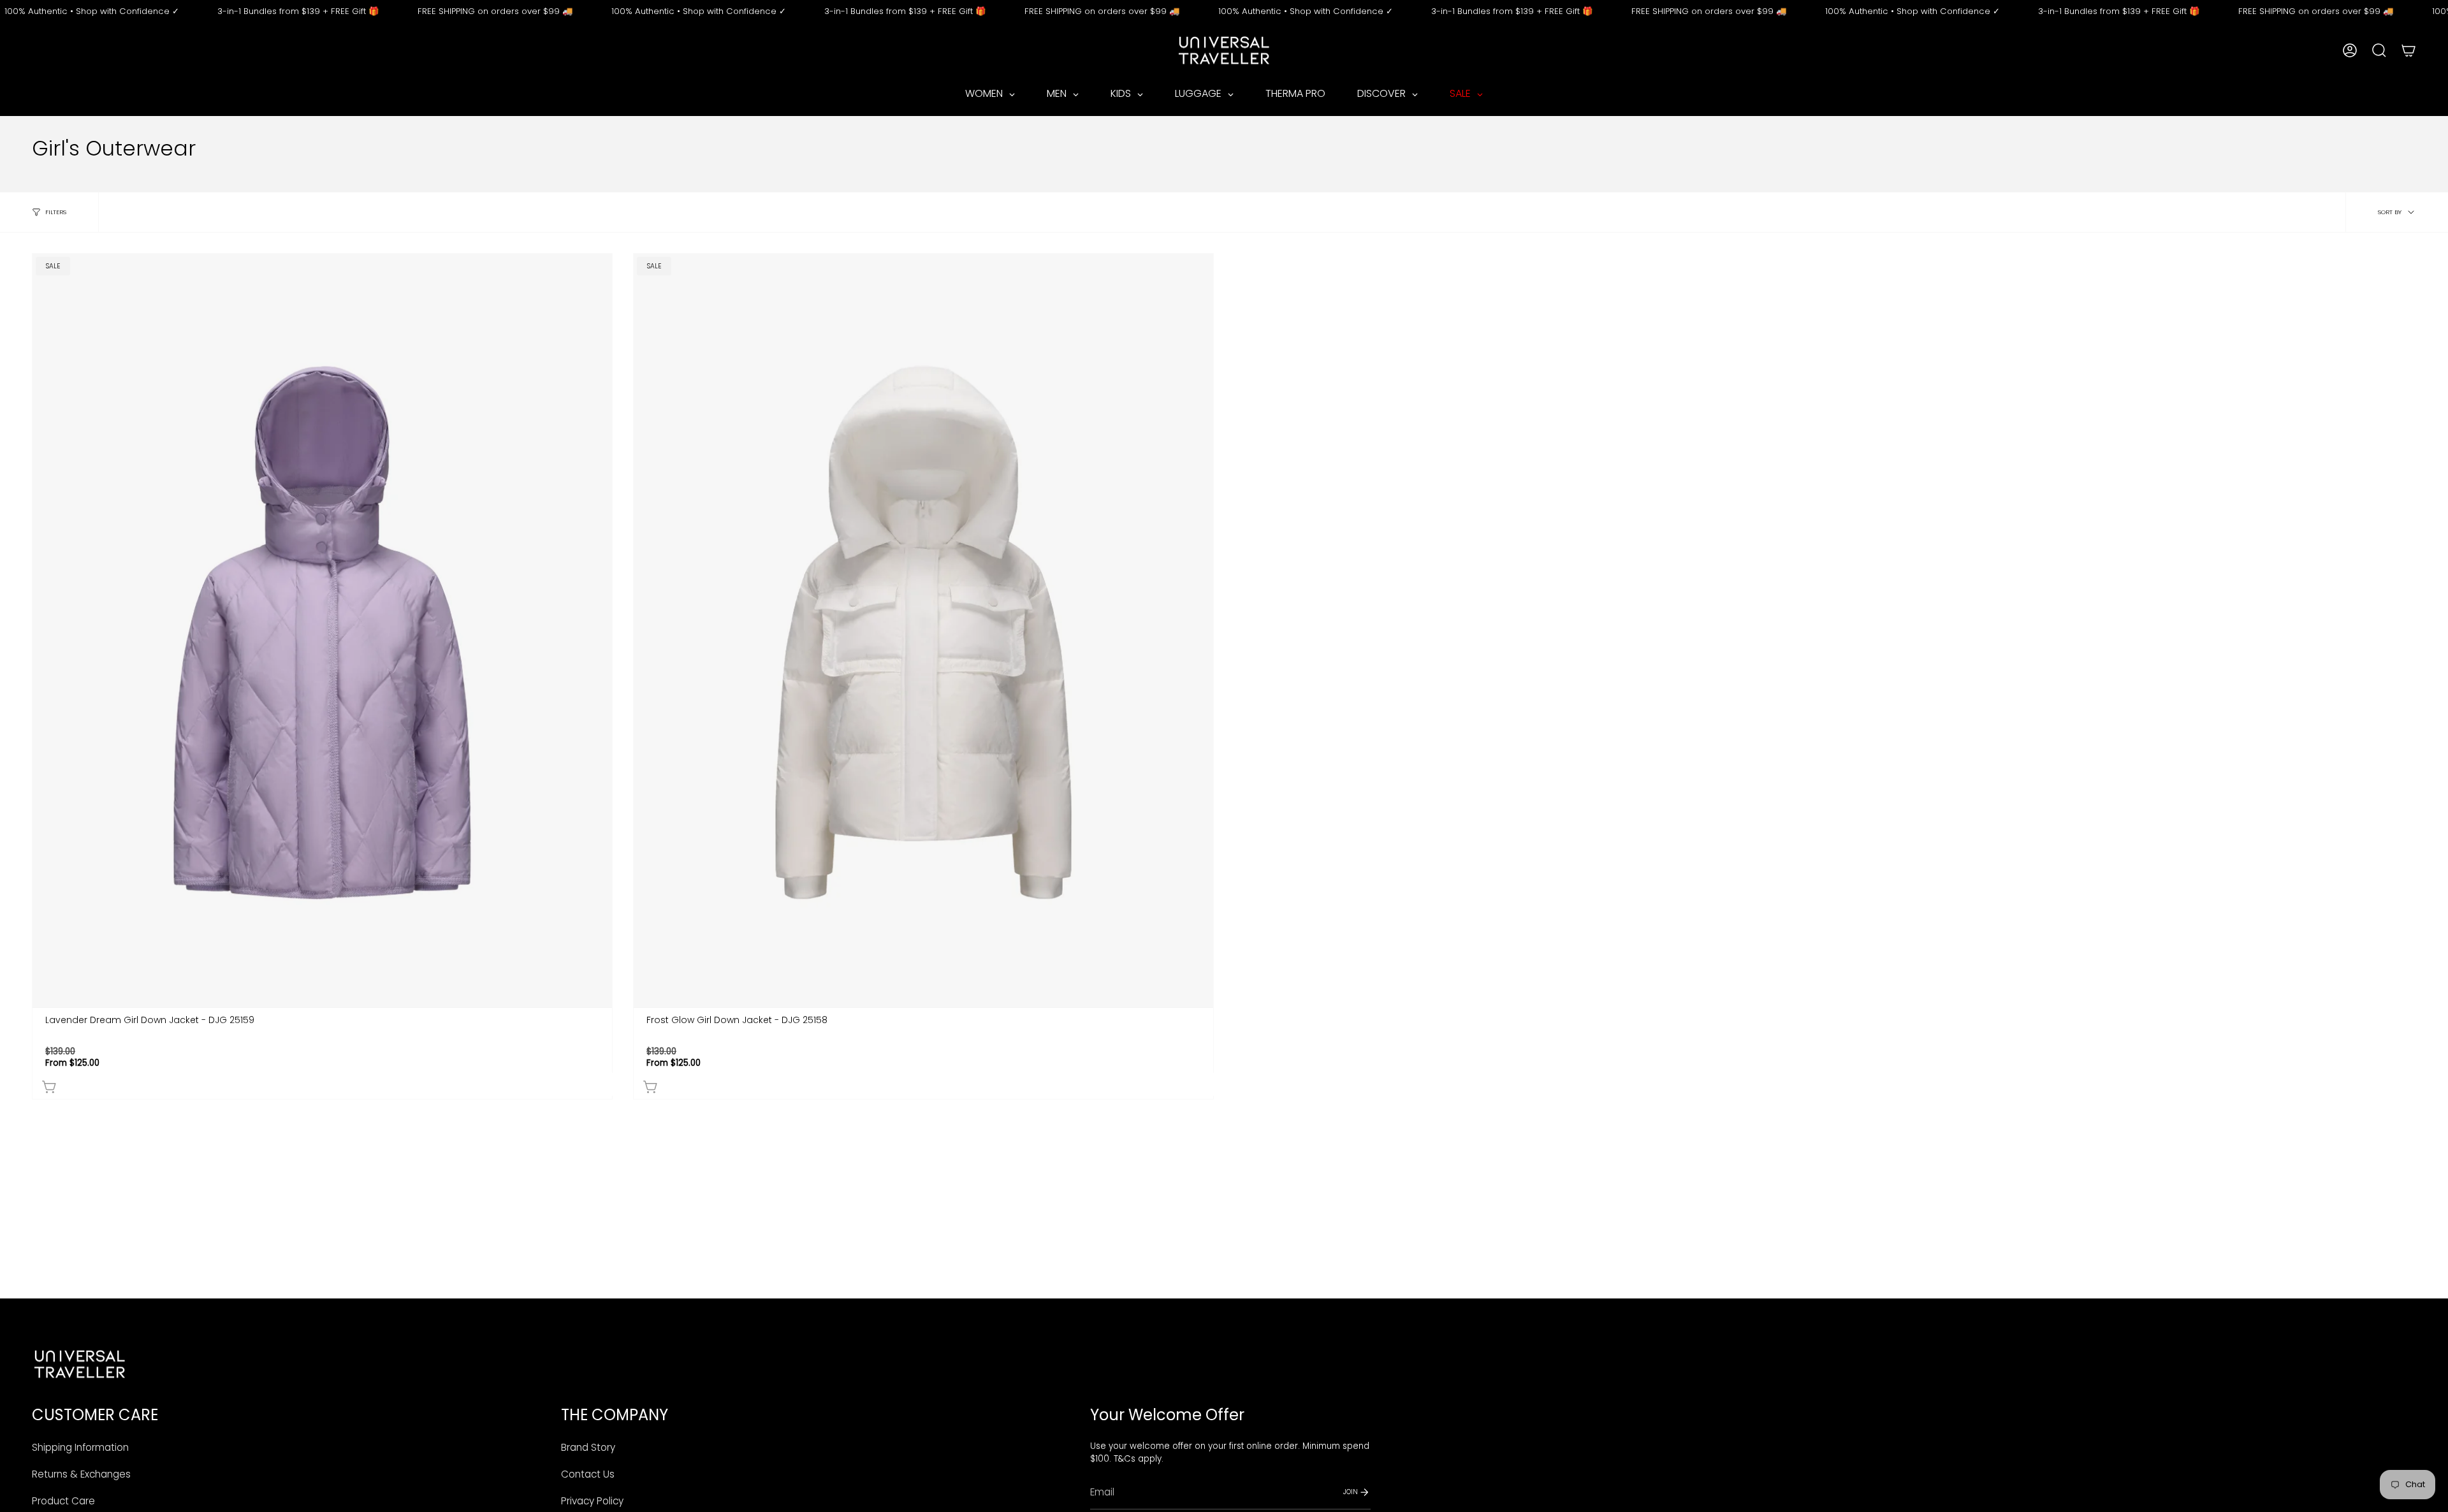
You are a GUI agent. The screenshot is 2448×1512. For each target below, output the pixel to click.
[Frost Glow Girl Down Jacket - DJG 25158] (923, 630)
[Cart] (2408, 50)
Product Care (63, 1501)
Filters (56, 212)
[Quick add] (325, 1084)
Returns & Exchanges (81, 1474)
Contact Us (588, 1474)
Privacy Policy (592, 1501)
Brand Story (588, 1447)
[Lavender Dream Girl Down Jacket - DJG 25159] (322, 630)
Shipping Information (80, 1447)
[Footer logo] (80, 1364)
